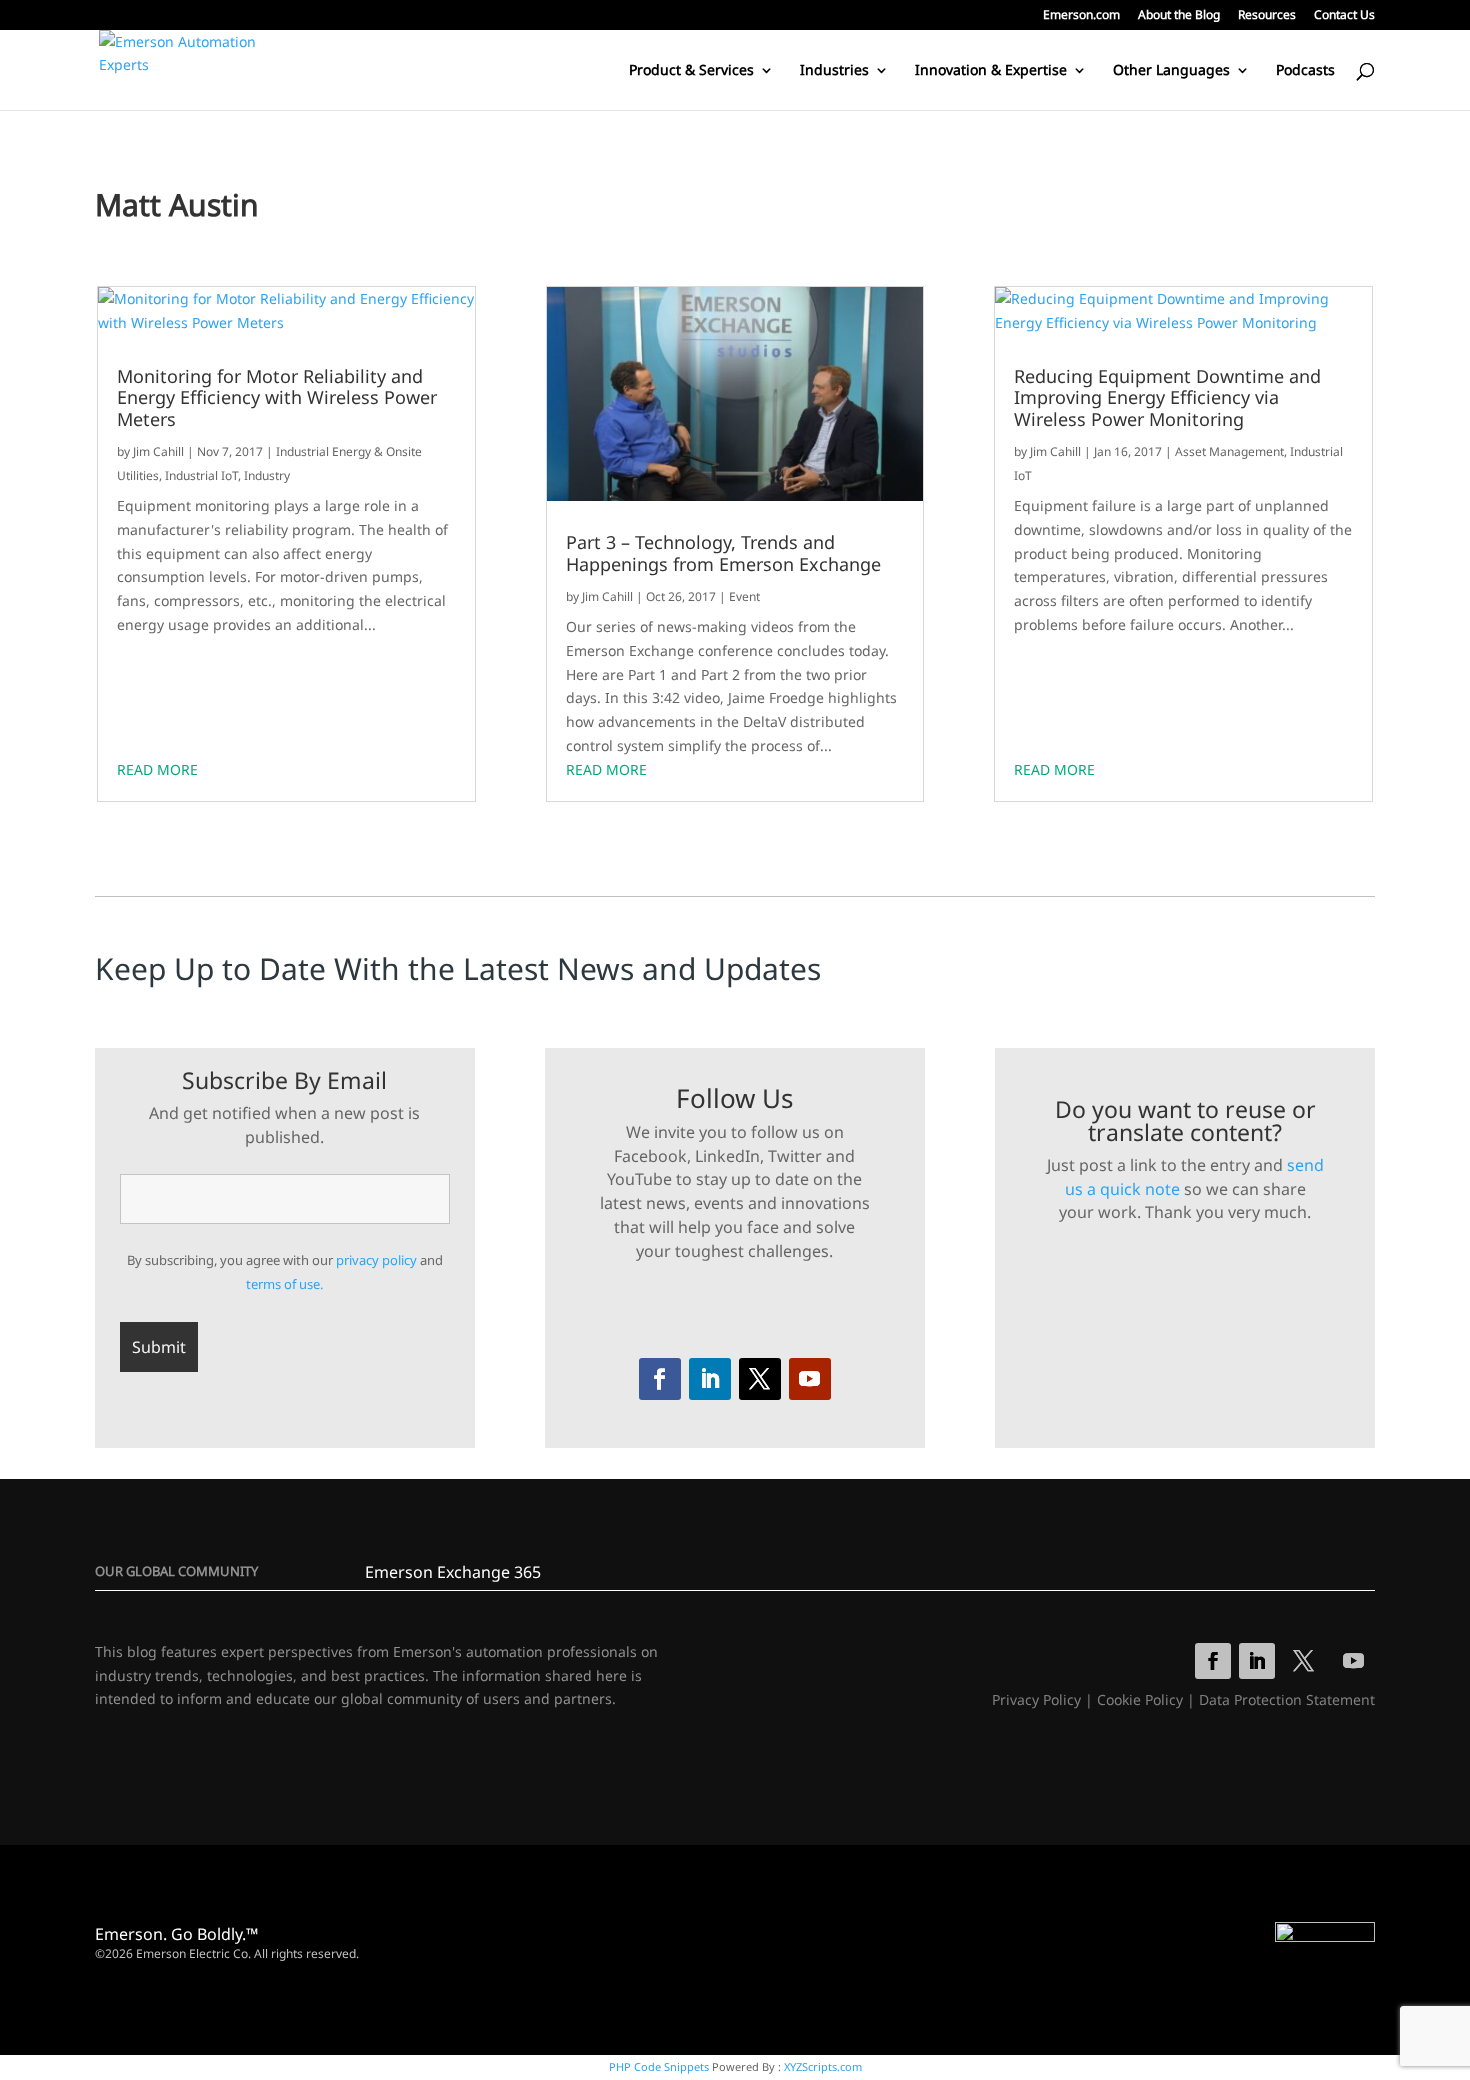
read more (157, 769)
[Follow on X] (760, 1379)
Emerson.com (1081, 16)
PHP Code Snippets (659, 2066)
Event (744, 596)
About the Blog (1179, 16)
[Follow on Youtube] (810, 1379)
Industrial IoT (201, 475)
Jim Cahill (158, 451)
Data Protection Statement (1287, 1699)
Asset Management (1229, 451)
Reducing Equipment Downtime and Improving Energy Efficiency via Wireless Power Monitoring (1167, 398)
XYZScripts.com (823, 2066)
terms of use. (284, 1284)
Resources (1267, 16)
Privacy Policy (1036, 1699)
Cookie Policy (1140, 1699)
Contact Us (1344, 16)
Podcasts (1305, 71)
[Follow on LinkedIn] (710, 1379)
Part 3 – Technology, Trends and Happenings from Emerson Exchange (723, 553)
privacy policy (376, 1260)
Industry (267, 475)
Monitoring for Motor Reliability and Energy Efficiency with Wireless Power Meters (277, 398)
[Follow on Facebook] (660, 1379)
